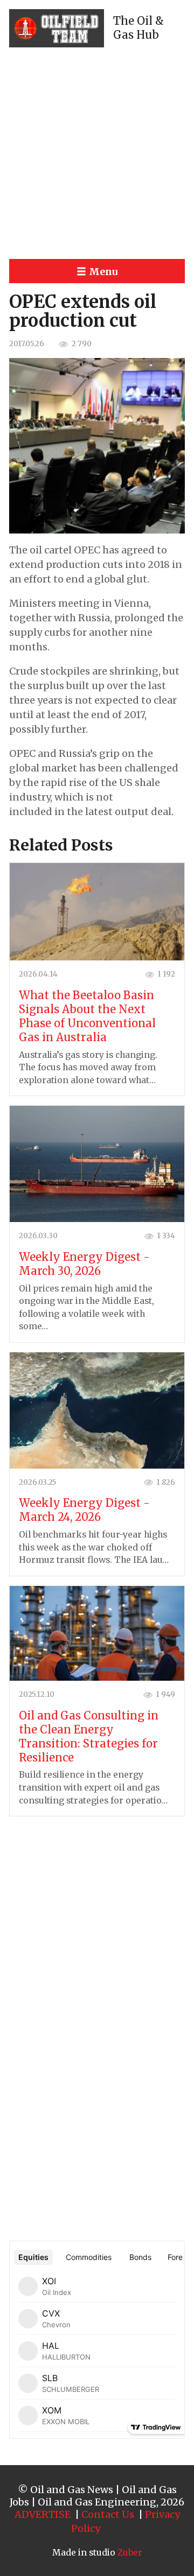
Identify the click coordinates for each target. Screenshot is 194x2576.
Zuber (130, 2553)
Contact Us (108, 2514)
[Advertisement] (97, 153)
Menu (103, 272)
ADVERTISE (43, 2514)
